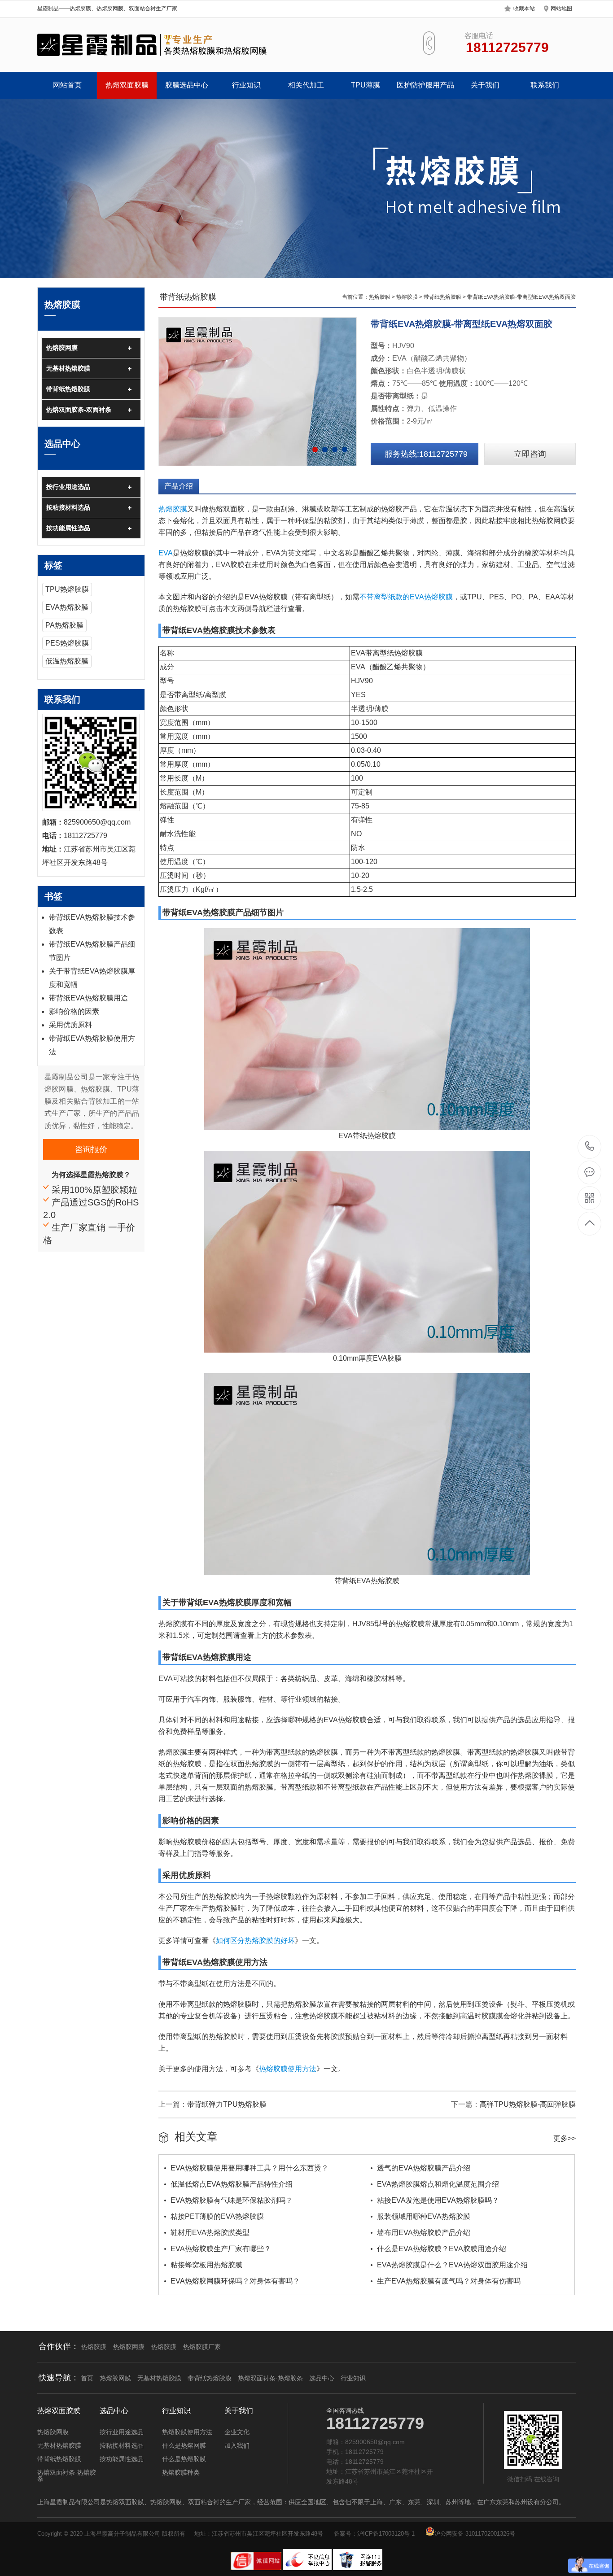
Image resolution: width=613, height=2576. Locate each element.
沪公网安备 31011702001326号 (475, 2534)
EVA (166, 553)
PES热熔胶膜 (67, 643)
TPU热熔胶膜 (67, 589)
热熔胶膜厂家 (202, 2347)
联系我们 (545, 85)
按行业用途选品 (68, 487)
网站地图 (561, 9)
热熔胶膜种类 (181, 2472)
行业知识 (246, 85)
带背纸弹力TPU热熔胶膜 (227, 2104)
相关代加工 (306, 85)
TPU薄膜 (366, 85)
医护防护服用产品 (425, 85)
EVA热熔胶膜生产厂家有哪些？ (221, 2249)
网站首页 (67, 85)
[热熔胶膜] (153, 45)
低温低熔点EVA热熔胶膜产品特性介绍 (232, 2184)
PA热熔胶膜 (64, 625)
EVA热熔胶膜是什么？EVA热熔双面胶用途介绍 (452, 2265)
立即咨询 (530, 454)
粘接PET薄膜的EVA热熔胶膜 (217, 2216)
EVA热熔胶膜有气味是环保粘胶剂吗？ (232, 2200)
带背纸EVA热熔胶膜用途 (88, 998)
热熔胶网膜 (62, 348)
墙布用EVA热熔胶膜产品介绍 (424, 2233)
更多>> (565, 2138)
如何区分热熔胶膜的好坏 (255, 1941)
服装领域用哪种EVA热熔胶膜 (424, 2216)
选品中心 (322, 2378)
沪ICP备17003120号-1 (386, 2534)
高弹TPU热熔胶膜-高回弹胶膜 (528, 2104)
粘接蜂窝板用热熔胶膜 (206, 2265)
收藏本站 (524, 9)
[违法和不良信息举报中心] (308, 2568)
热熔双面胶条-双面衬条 (79, 410)
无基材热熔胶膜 (68, 368)
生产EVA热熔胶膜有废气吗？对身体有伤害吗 (449, 2281)
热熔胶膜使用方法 (288, 2069)
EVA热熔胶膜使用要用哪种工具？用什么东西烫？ (250, 2168)
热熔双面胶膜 (127, 85)
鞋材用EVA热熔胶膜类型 (210, 2233)
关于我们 (485, 85)
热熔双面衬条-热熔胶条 (270, 2378)
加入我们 (237, 2445)
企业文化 (237, 2432)
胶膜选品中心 (187, 85)
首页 (87, 2378)
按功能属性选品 (68, 528)
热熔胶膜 (380, 297)
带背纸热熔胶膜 (68, 389)
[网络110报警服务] (358, 2568)
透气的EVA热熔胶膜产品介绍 (424, 2168)
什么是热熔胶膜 (184, 2459)
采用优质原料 (70, 1025)
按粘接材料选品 (68, 507)
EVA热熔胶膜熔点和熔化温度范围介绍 (438, 2184)
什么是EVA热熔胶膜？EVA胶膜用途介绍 (442, 2249)
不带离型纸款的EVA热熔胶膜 (406, 597)
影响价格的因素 (74, 1011)
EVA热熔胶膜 (67, 607)
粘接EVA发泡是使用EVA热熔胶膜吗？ (438, 2200)
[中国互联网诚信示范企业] (256, 2568)
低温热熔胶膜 (67, 661)
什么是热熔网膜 (184, 2445)
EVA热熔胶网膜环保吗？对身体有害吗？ (235, 2281)
